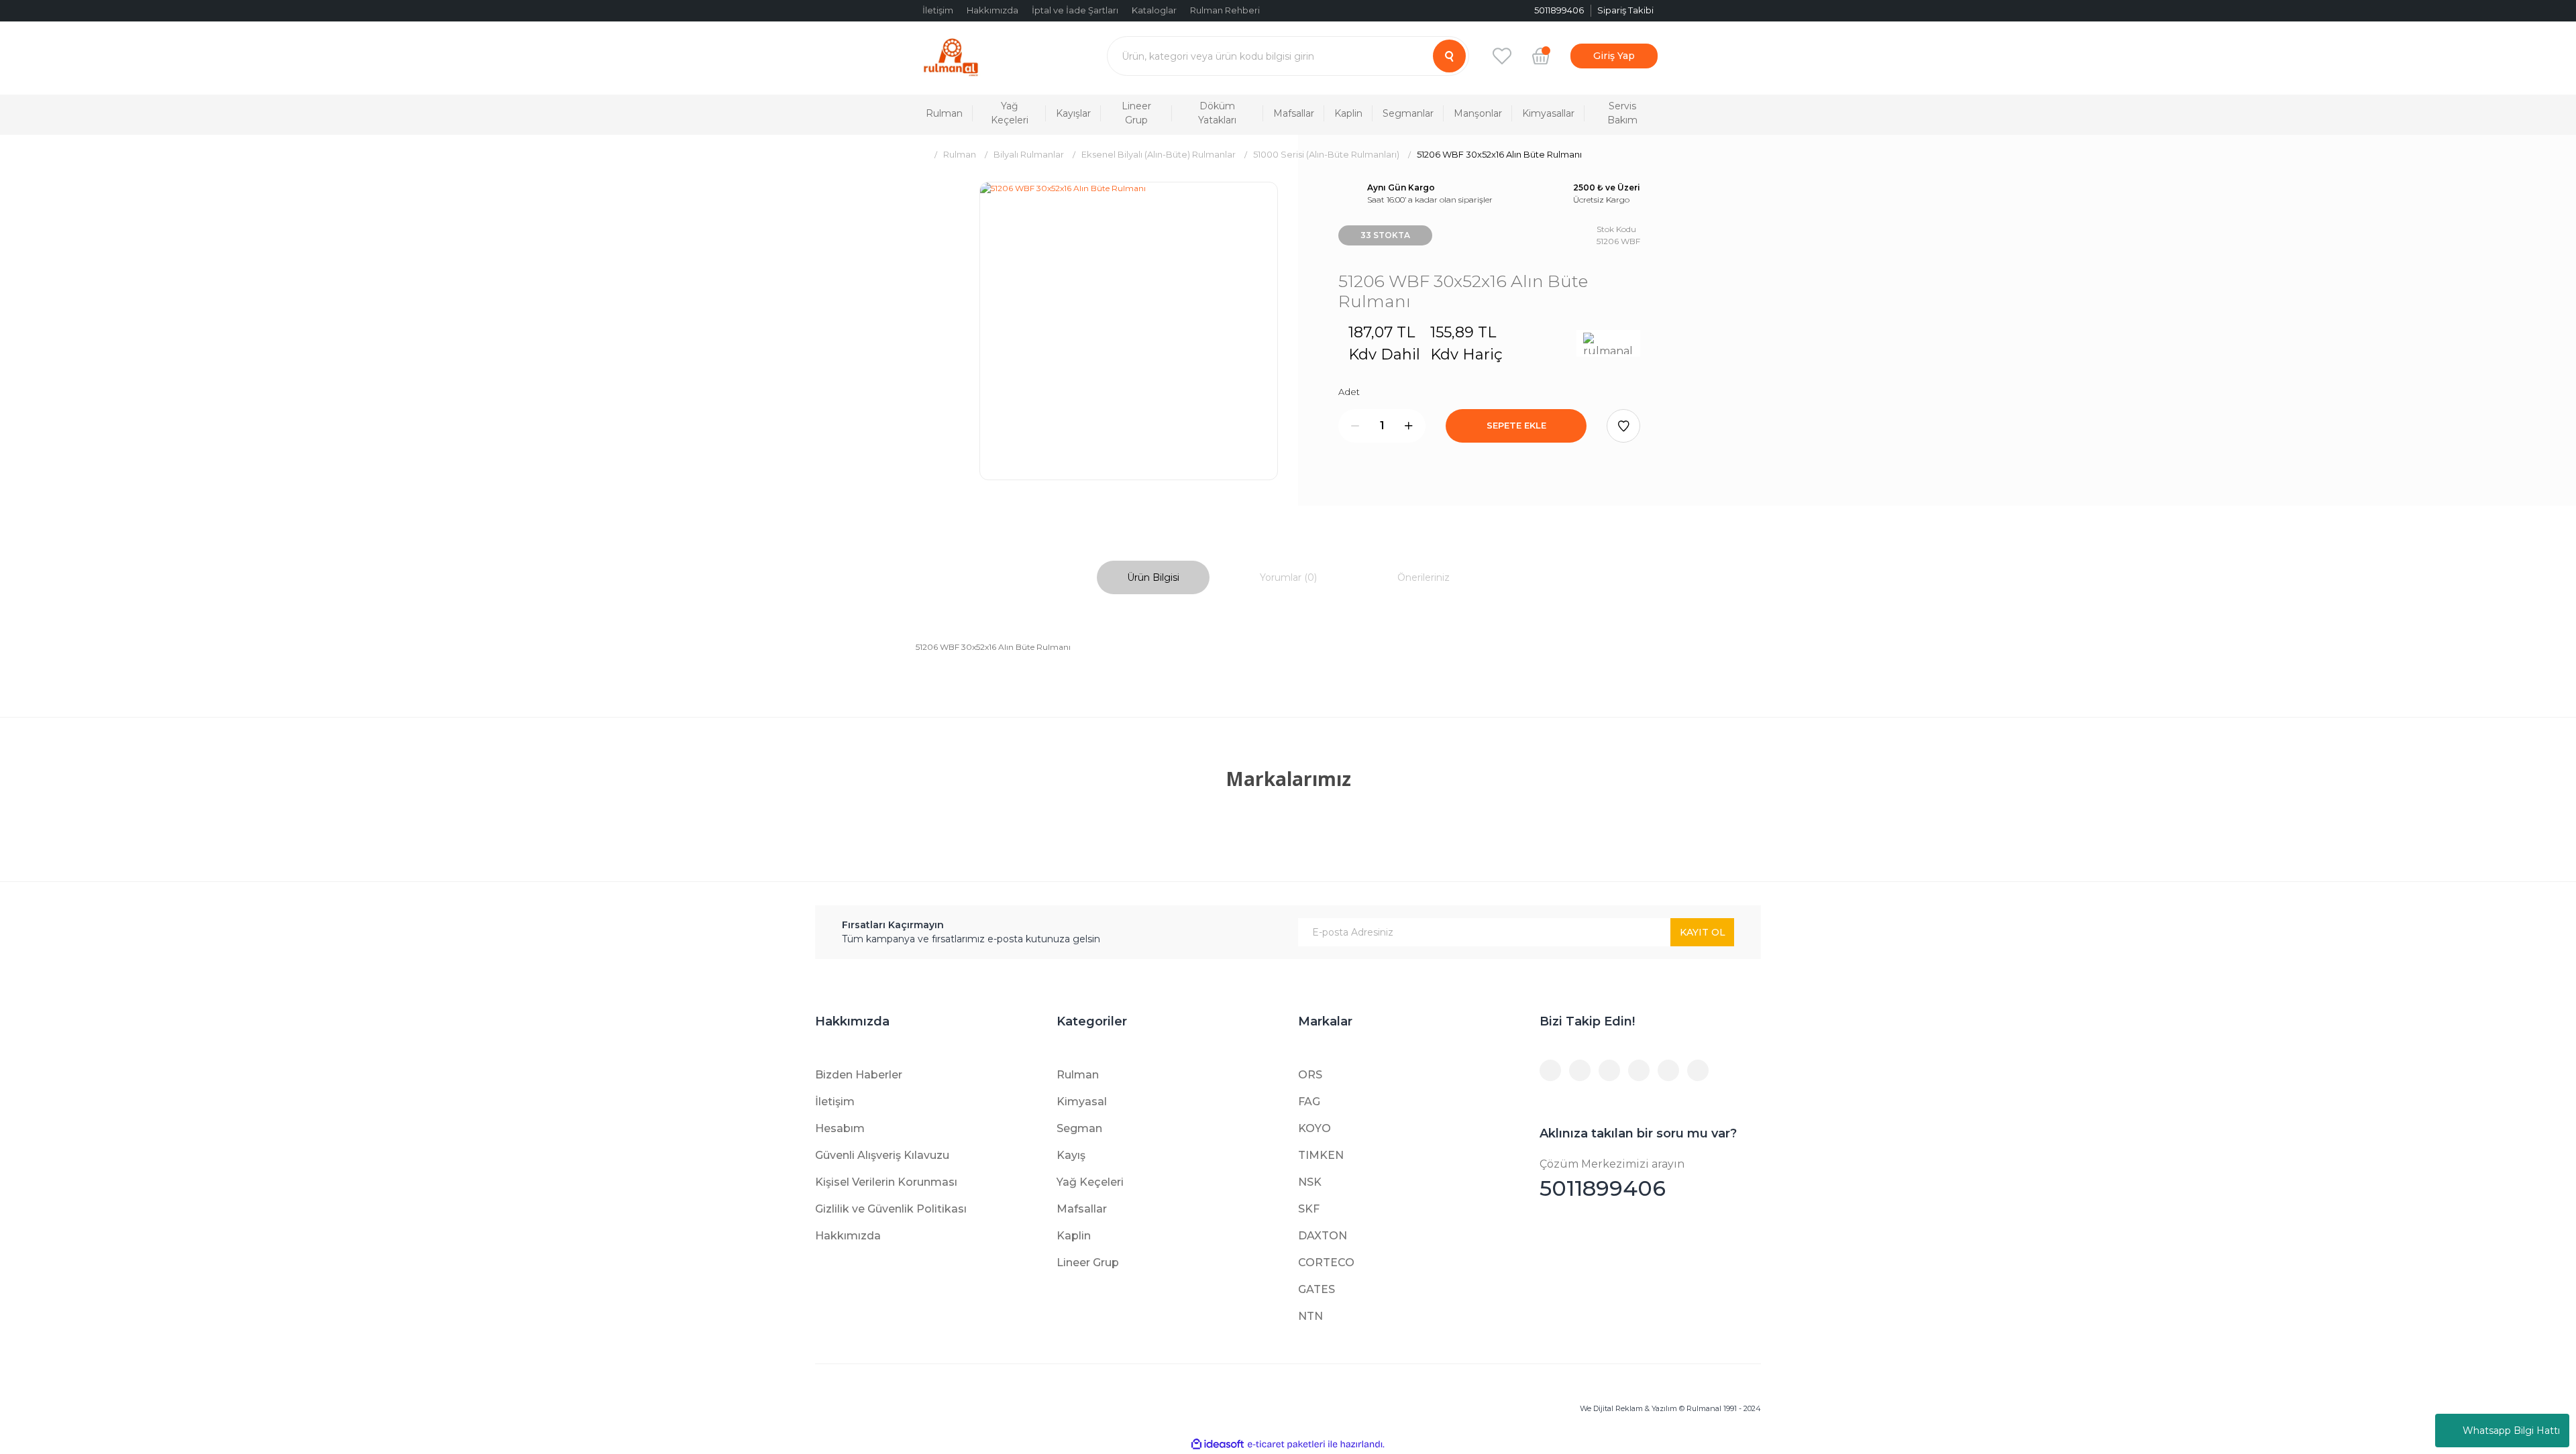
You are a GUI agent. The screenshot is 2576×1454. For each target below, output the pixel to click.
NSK (1310, 1182)
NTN (1310, 1316)
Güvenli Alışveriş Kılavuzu (882, 1155)
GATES (1317, 1289)
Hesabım (840, 1128)
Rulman (1078, 1075)
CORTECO (1326, 1263)
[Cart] (1541, 56)
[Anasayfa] (921, 155)
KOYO (1314, 1128)
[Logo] (951, 56)
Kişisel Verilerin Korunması (886, 1182)
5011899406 (1612, 1179)
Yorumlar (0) (1288, 577)
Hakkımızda (992, 10)
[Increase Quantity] (1409, 426)
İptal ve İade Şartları (1075, 10)
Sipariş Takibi (1625, 10)
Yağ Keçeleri (1090, 1182)
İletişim (938, 10)
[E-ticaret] (1286, 1445)
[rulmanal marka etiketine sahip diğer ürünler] (1608, 343)
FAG (1309, 1102)
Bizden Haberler (859, 1075)
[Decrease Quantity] (1355, 426)
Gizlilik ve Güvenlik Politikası (891, 1209)
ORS (1310, 1075)
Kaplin (1074, 1236)
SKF (1309, 1209)
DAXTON (1323, 1236)
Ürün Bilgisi (1153, 577)
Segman (1079, 1128)
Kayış (1071, 1155)
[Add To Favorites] (1623, 426)
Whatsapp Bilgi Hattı (2511, 1431)
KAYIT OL (1703, 932)
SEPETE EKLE (1516, 425)
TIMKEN (1321, 1155)
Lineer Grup (1088, 1263)
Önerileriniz (1424, 577)
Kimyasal (1082, 1102)
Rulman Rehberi (1225, 10)
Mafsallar (1082, 1209)
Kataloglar (1154, 10)
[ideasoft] (1218, 1444)
